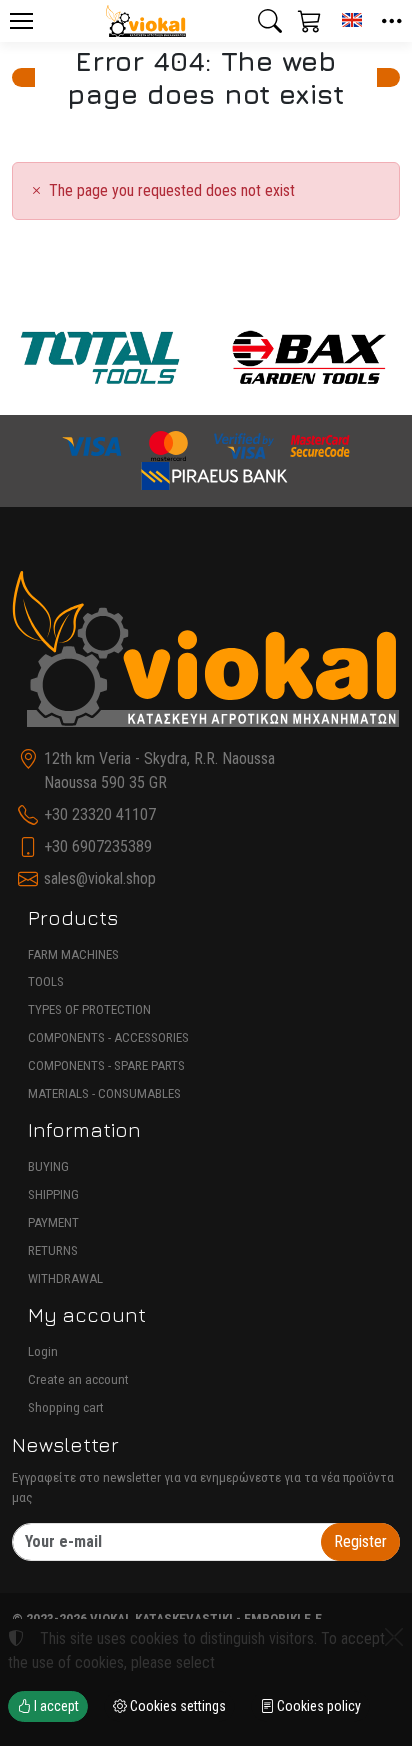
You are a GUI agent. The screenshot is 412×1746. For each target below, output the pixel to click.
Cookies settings (176, 1706)
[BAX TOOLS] (310, 358)
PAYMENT (53, 1222)
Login (43, 1351)
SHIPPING (53, 1194)
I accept (55, 1706)
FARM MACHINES (73, 954)
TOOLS (46, 981)
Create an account (78, 1379)
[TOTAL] (100, 358)
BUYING (48, 1166)
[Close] (394, 1637)
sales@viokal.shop (100, 878)
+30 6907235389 (98, 846)
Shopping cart (66, 1407)
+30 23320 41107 (100, 814)
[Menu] (21, 21)
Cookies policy (317, 1706)
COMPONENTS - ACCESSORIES (108, 1037)
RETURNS (53, 1250)
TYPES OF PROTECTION (89, 1009)
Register (360, 1541)
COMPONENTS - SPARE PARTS (106, 1065)
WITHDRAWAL (65, 1278)
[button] (270, 21)
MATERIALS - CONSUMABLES (104, 1093)
